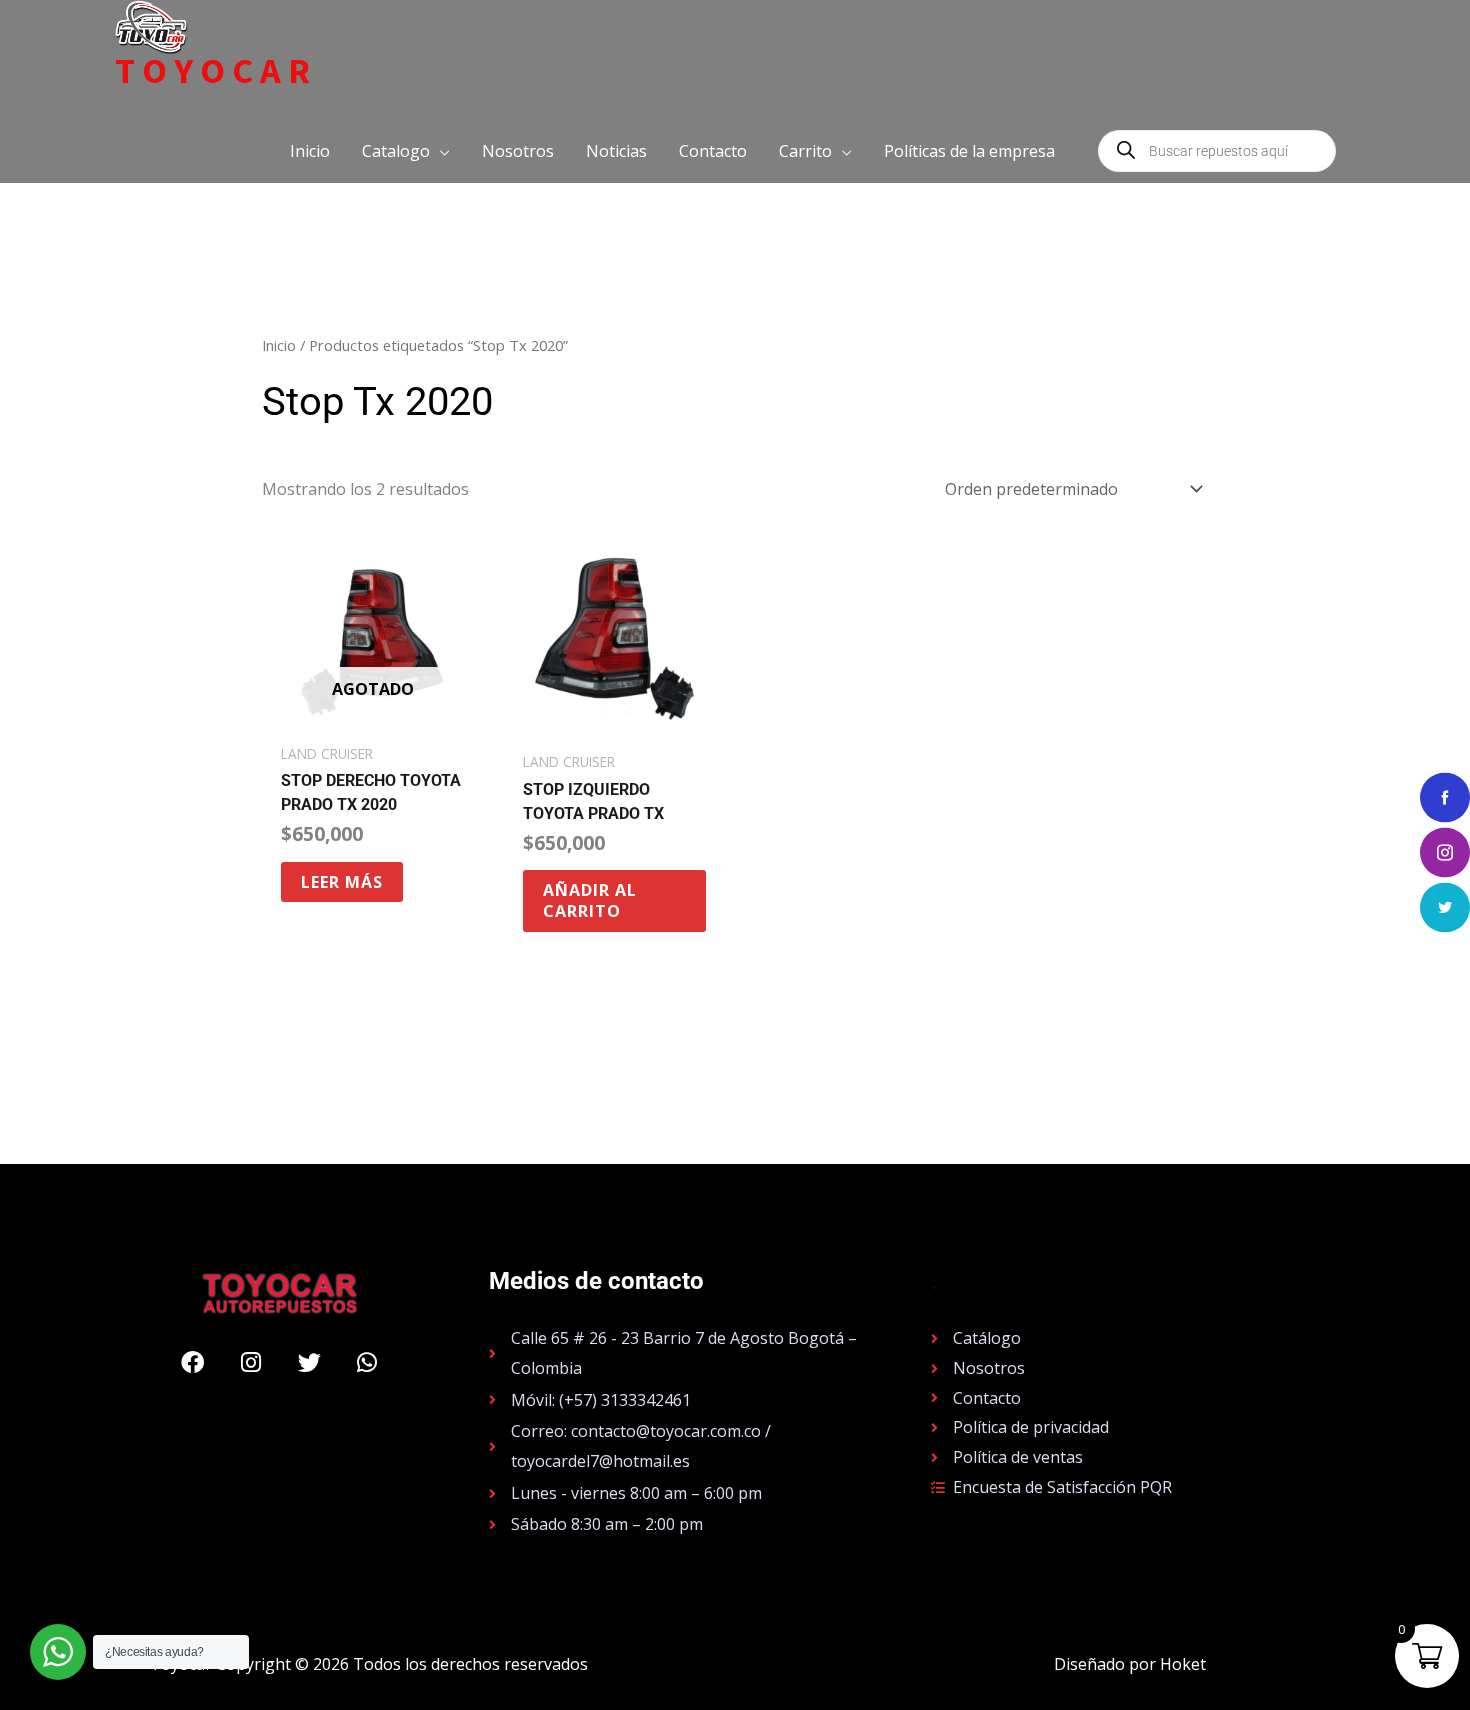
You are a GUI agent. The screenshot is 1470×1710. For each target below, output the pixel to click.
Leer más (342, 882)
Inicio (279, 345)
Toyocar (216, 71)
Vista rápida (372, 714)
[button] (406, 151)
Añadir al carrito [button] (590, 900)
